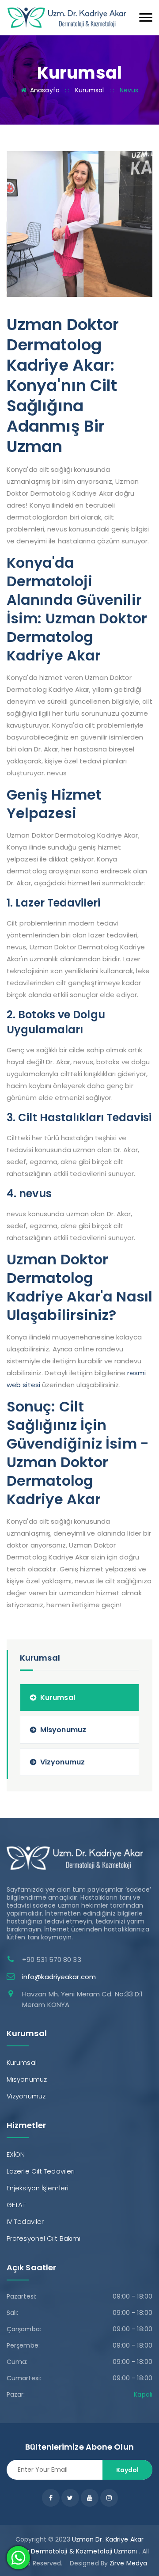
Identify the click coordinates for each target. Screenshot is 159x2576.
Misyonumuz (63, 1730)
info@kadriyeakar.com (59, 1977)
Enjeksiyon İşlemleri (38, 2188)
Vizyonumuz (62, 1762)
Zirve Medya (128, 2563)
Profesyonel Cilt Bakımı (44, 2238)
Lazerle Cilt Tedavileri (41, 2171)
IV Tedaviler (25, 2221)
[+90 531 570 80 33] (67, 17)
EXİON (16, 2154)
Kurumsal (90, 90)
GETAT (16, 2205)
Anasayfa (45, 90)
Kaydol (127, 2470)
